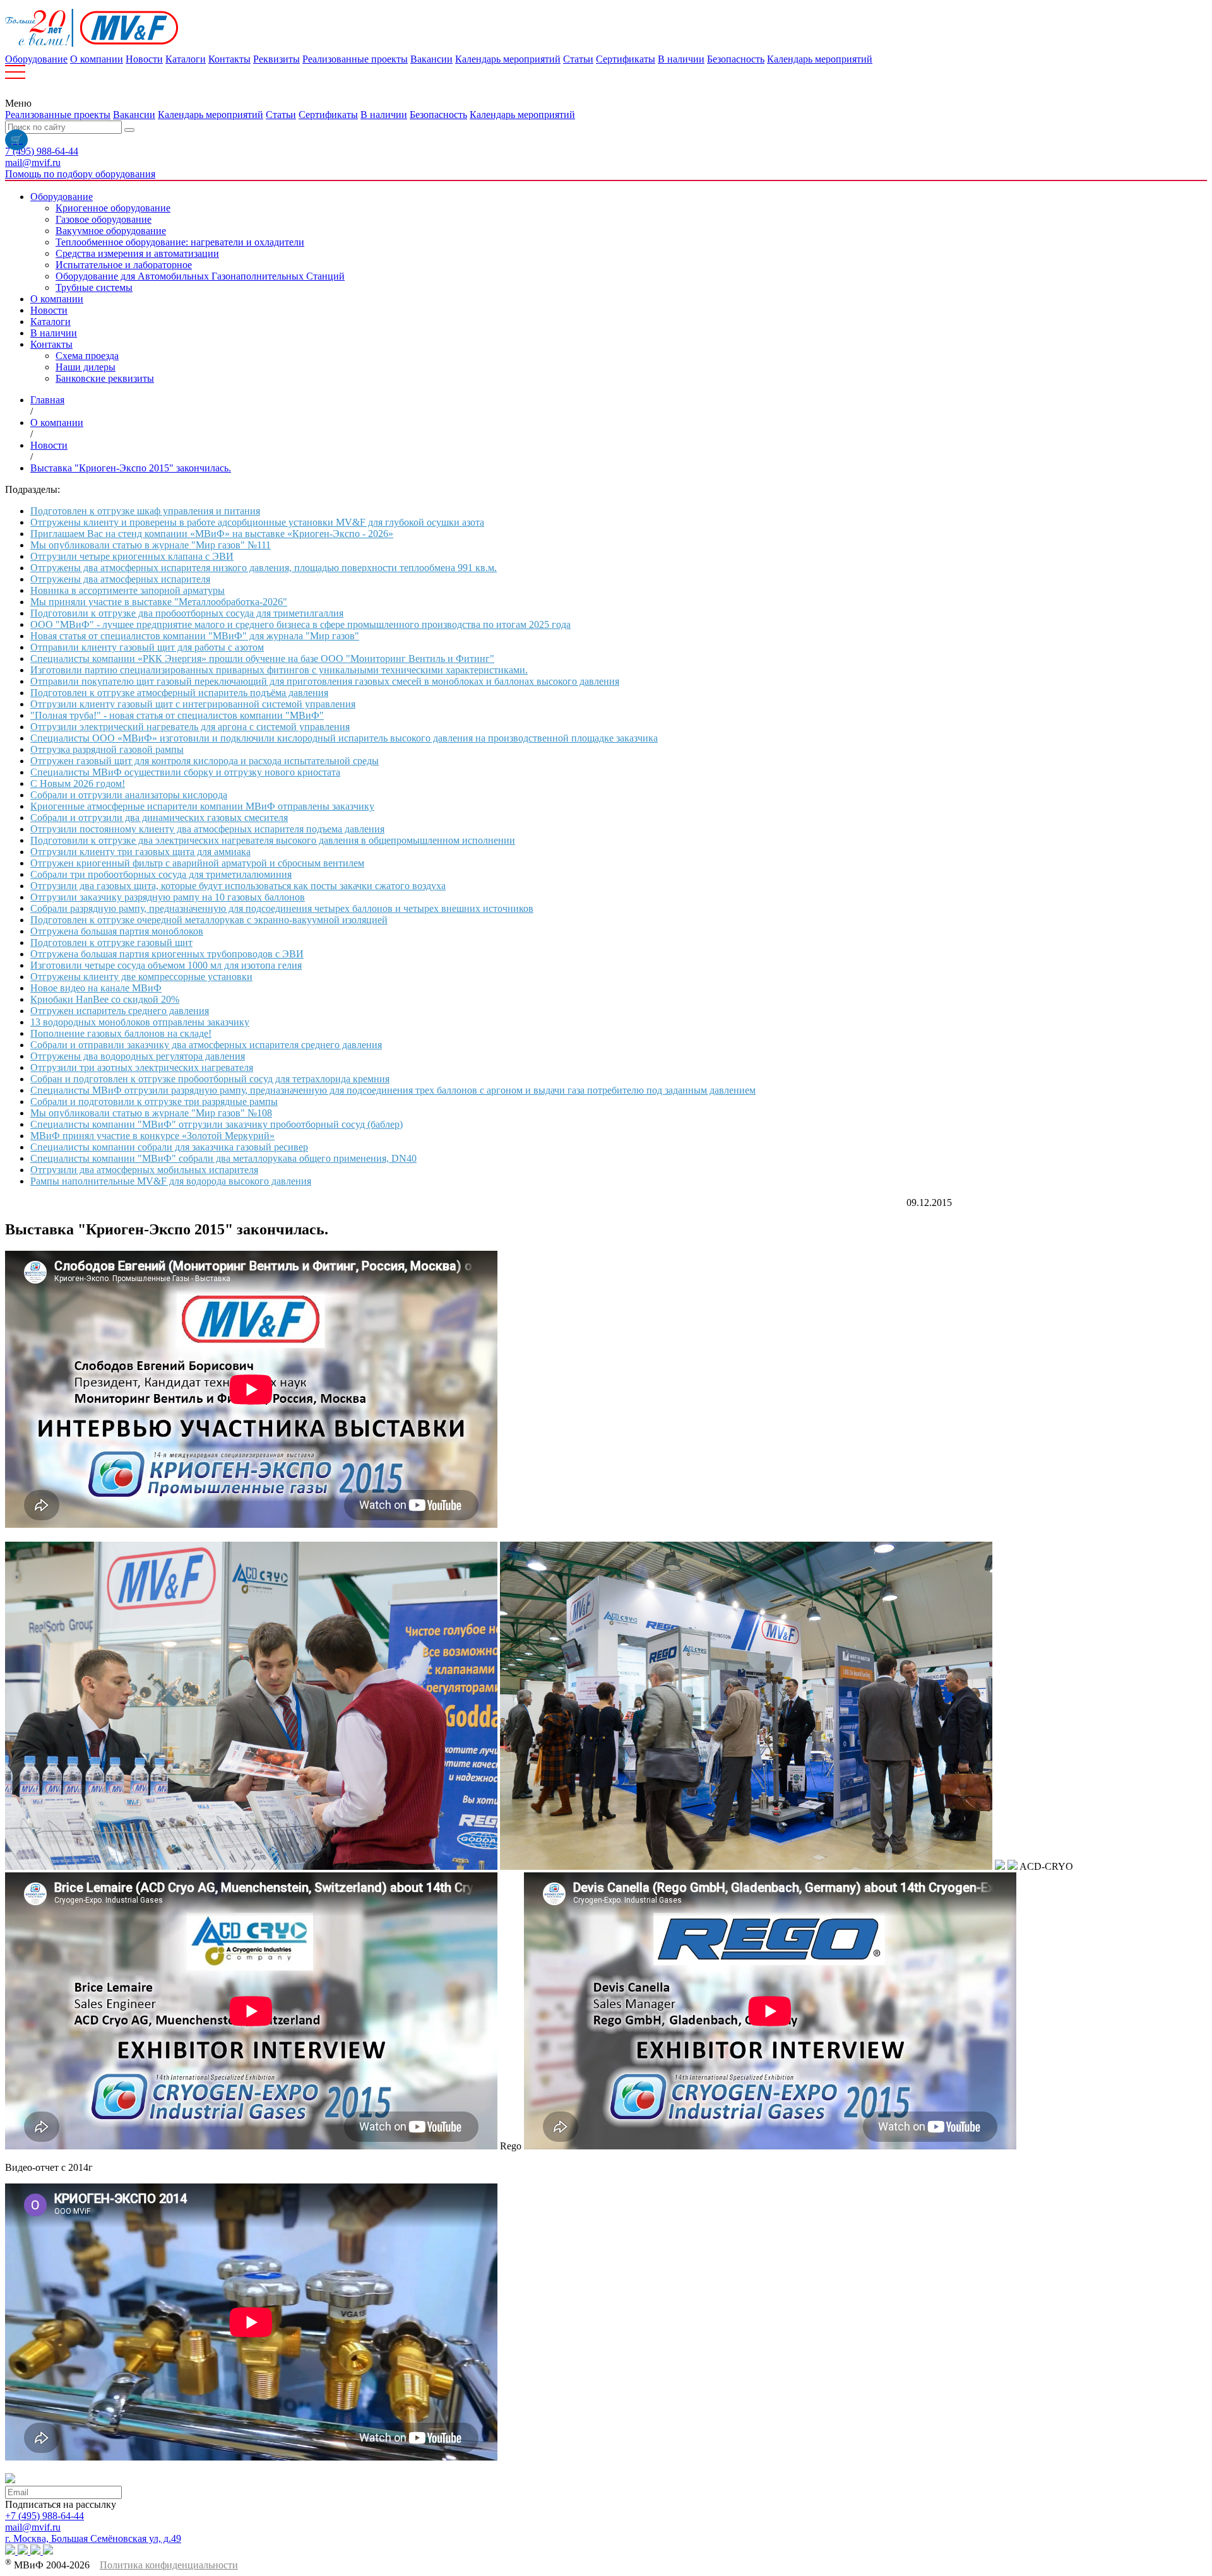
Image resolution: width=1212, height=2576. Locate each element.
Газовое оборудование (104, 219)
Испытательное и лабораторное (124, 265)
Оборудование (36, 59)
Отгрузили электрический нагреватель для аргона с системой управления (190, 727)
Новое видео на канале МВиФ (96, 988)
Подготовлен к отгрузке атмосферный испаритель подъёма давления (179, 693)
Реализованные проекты (355, 59)
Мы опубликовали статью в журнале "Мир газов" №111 (151, 545)
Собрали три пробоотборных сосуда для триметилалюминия (161, 874)
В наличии (681, 59)
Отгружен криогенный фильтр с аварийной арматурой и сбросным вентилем (197, 863)
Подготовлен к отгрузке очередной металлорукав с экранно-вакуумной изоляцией (209, 920)
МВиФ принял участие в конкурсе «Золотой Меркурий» (152, 1136)
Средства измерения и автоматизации (137, 253)
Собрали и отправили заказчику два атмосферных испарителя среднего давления (206, 1045)
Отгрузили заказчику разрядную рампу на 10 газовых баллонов (168, 897)
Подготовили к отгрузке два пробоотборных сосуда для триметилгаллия (187, 613)
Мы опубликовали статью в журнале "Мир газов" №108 (151, 1113)
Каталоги (186, 59)
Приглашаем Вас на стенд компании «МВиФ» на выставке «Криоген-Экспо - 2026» (212, 534)
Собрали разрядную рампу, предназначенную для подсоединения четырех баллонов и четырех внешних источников (282, 908)
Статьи (578, 59)
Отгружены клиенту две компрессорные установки (141, 977)
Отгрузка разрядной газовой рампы (107, 749)
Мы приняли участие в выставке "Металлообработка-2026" (159, 602)
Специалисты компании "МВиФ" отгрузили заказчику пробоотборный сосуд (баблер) (217, 1124)
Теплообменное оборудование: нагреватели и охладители (180, 242)
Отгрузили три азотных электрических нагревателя (142, 1067)
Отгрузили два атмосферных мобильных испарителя (144, 1170)
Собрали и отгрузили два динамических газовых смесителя (159, 818)
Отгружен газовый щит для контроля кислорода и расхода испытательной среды (205, 761)
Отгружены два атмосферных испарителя (120, 579)
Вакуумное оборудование (111, 231)
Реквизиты (276, 59)
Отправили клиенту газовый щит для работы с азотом (147, 647)
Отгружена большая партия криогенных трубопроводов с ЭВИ (167, 954)
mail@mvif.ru (33, 162)
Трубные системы (94, 287)
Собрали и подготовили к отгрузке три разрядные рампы (154, 1102)
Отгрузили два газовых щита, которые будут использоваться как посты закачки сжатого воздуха (238, 886)
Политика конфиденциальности (169, 2565)
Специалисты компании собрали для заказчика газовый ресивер (169, 1147)
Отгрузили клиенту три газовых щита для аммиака (140, 852)
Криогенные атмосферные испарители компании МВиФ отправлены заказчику (202, 806)
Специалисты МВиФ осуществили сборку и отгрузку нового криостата (185, 772)
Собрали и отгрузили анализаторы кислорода (129, 795)
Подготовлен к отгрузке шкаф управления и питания (145, 511)
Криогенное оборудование (113, 208)
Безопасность (736, 59)
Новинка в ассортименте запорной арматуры (128, 590)
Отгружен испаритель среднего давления (120, 1011)
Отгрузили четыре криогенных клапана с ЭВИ (132, 556)
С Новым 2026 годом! (78, 783)
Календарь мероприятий (508, 59)
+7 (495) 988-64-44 (45, 2516)
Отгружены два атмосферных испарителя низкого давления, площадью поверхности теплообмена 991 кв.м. (264, 568)
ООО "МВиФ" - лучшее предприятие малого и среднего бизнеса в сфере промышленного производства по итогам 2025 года (300, 624)
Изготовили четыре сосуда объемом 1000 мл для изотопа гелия (166, 965)
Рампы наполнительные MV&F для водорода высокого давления (171, 1181)
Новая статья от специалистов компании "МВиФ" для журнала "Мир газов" (195, 636)
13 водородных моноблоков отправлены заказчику (140, 1022)
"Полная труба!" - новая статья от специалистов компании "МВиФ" (177, 715)
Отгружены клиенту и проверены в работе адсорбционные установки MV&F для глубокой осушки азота (257, 522)
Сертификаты (626, 59)
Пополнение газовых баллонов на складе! (121, 1033)
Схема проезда (87, 356)
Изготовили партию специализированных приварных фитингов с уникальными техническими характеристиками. (279, 670)
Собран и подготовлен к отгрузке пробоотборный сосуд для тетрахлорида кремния (210, 1079)
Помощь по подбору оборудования (80, 174)
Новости (144, 59)
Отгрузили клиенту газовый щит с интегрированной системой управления (193, 704)
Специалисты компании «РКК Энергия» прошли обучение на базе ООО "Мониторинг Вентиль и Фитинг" (262, 659)
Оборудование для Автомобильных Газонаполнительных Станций (200, 276)
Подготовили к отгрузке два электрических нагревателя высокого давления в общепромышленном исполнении (273, 840)
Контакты (229, 59)
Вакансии (431, 59)
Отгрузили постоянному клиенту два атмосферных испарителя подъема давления (207, 829)
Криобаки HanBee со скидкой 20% (105, 999)
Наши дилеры (86, 367)
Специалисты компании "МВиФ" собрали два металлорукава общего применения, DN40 (223, 1158)
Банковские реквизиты (105, 378)
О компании (97, 59)
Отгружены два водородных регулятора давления (138, 1056)
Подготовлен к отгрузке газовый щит (111, 942)
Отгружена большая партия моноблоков (117, 931)
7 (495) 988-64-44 (42, 151)
